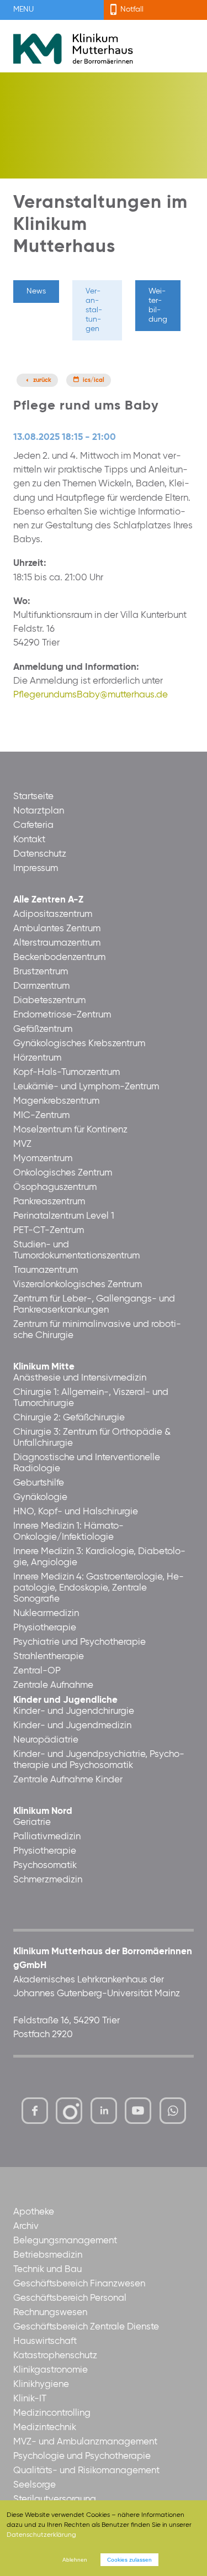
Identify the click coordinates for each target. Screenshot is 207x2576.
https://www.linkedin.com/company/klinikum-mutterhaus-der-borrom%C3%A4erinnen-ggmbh (105, 2114)
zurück (42, 380)
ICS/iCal (94, 380)
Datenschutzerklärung (41, 2535)
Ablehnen (75, 2560)
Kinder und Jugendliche (65, 1700)
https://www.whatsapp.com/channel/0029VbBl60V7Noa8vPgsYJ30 (173, 2111)
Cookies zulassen (129, 2560)
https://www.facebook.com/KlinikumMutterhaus (35, 2111)
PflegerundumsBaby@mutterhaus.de (91, 695)
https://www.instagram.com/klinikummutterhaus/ (69, 2111)
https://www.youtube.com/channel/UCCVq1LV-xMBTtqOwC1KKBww (139, 2114)
